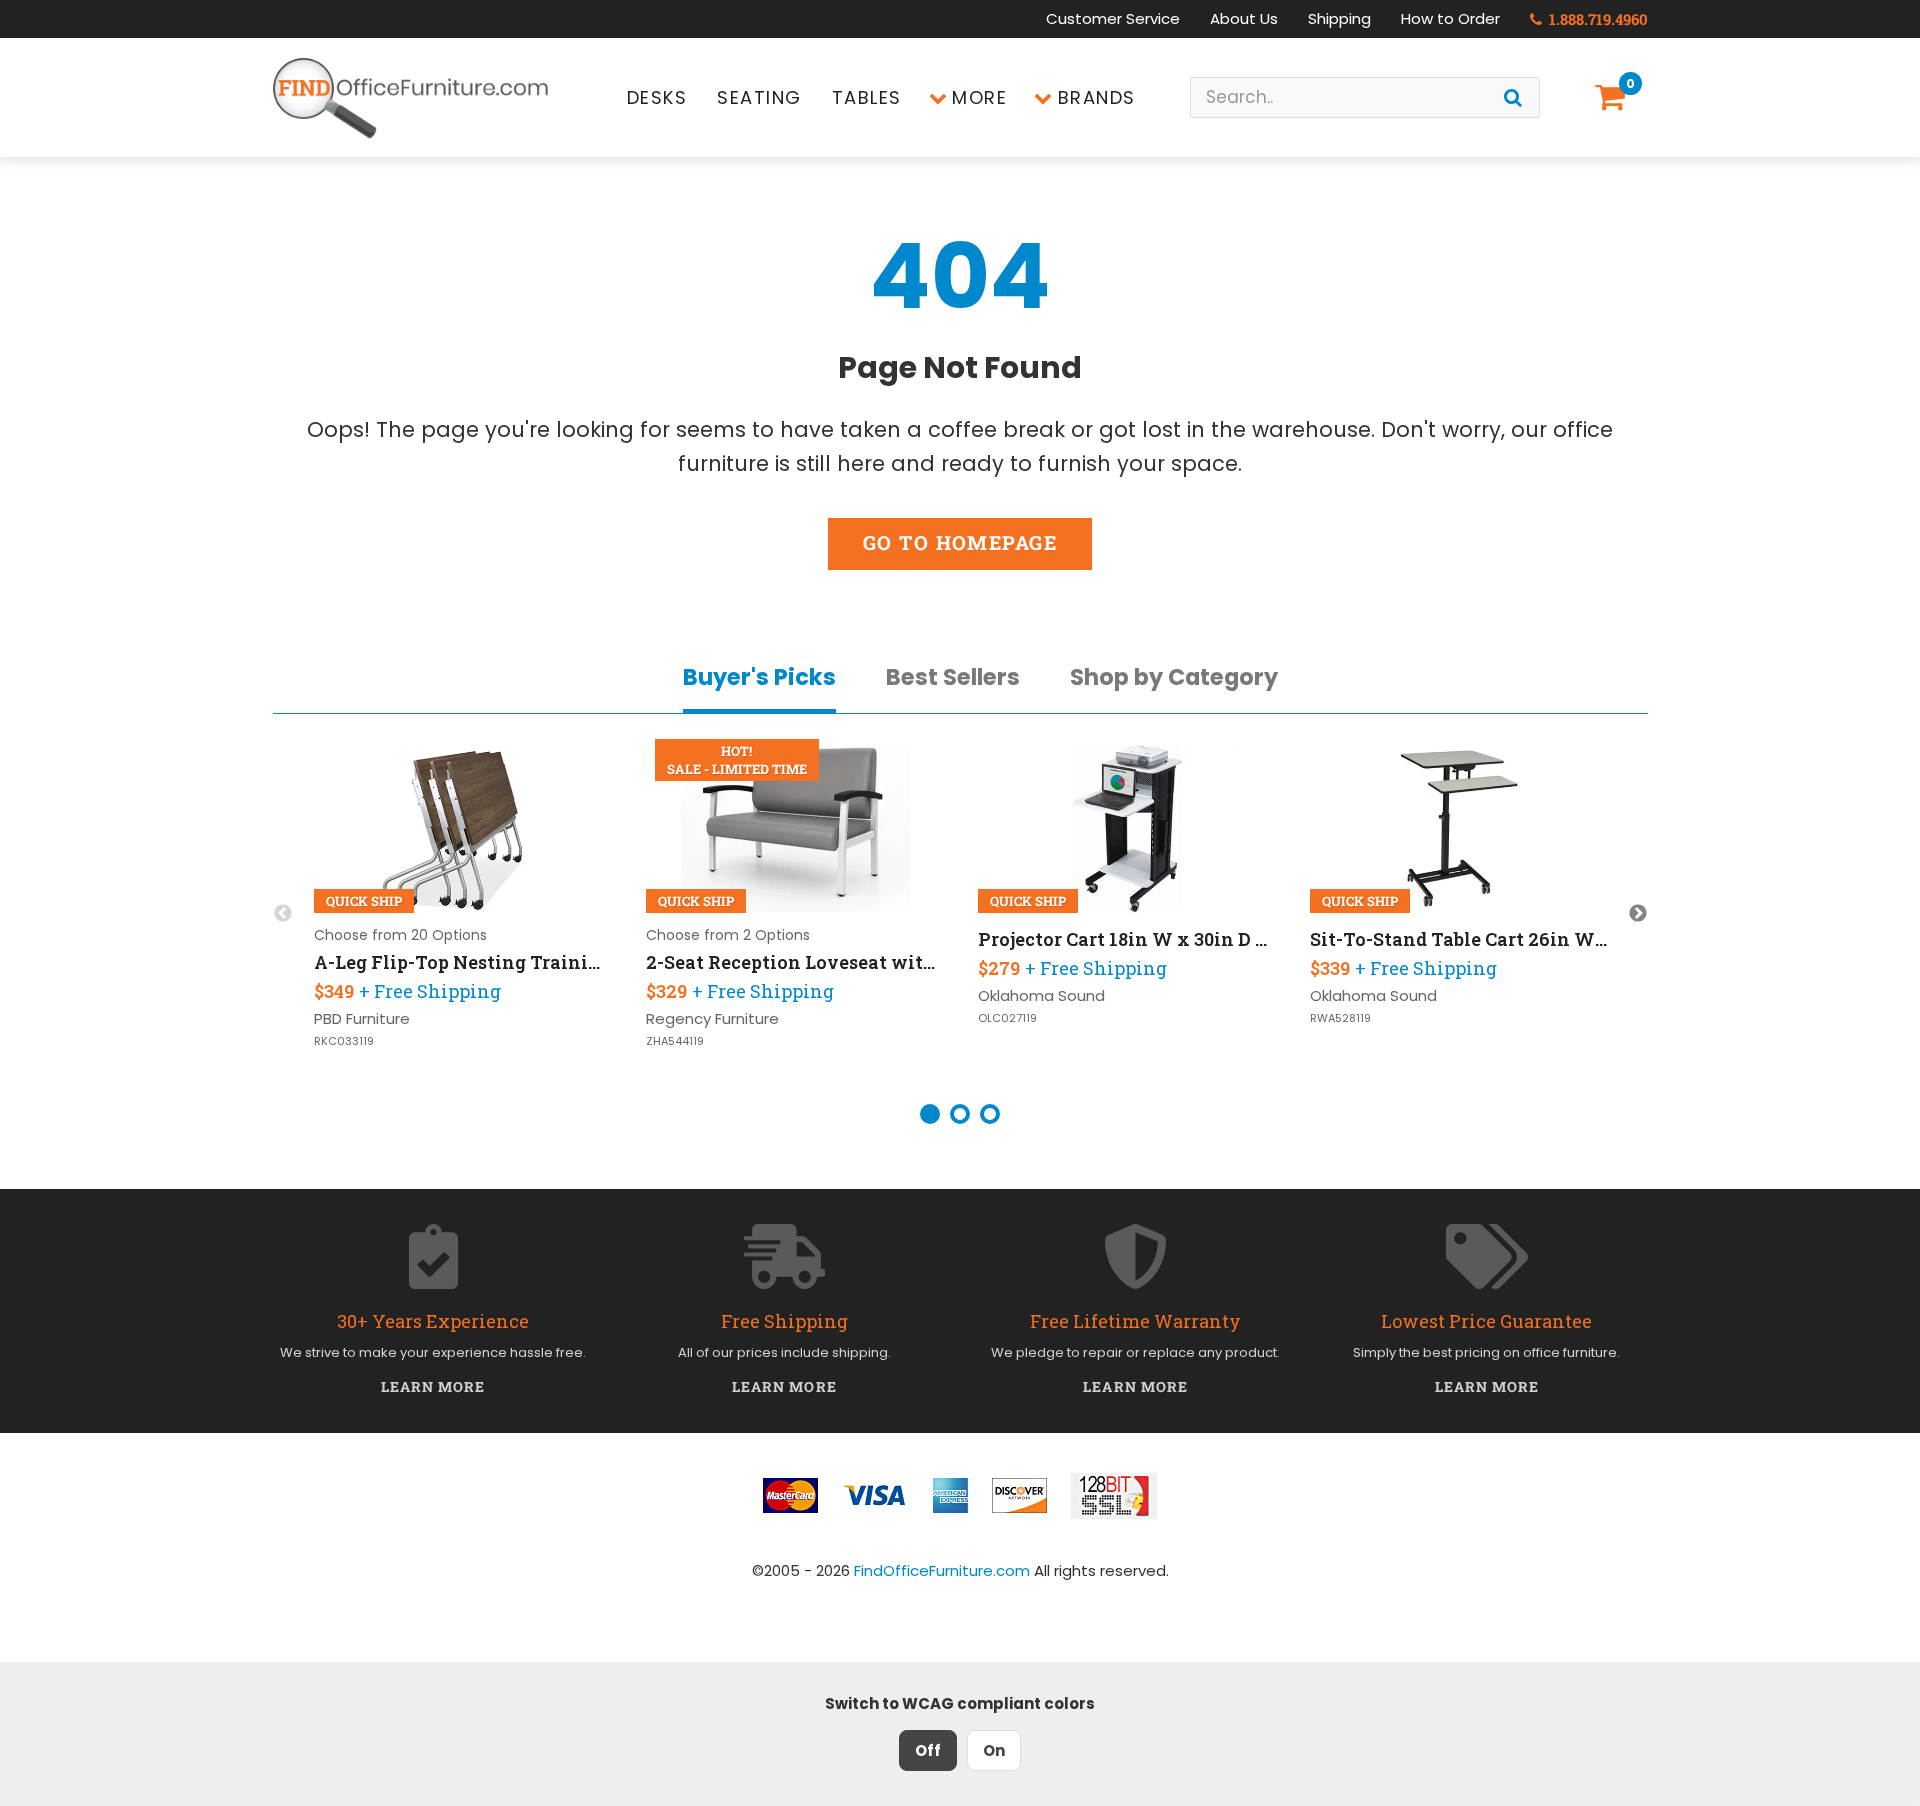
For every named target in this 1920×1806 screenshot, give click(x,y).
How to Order (1450, 18)
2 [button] (960, 1114)
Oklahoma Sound (1041, 995)
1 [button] (930, 1114)
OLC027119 (1007, 1018)
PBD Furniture (362, 1018)
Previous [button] (283, 914)
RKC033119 (344, 1041)
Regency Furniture (712, 1018)
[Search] (1513, 97)
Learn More (433, 1386)
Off (928, 1750)
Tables (867, 97)
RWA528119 (1340, 1018)
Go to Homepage (960, 542)
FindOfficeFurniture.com (942, 1570)
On (994, 1750)
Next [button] (1638, 914)
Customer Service (1113, 18)
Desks (657, 97)
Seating (759, 97)
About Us (1244, 18)
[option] (464, 914)
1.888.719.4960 (1596, 19)
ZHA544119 (675, 1041)
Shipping (1339, 18)
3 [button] (990, 1114)
